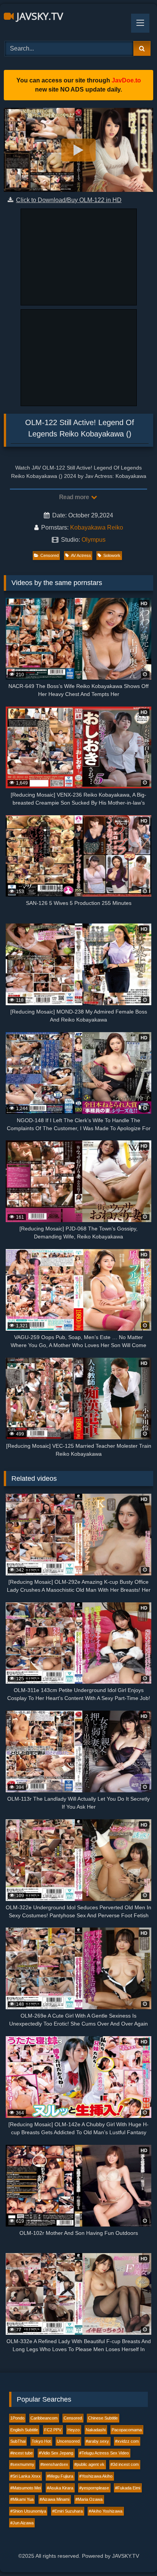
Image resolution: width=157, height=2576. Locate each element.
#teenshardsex (54, 2464)
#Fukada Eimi (128, 2488)
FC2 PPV (53, 2430)
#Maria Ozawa (89, 2499)
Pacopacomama (127, 2430)
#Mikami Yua (22, 2499)
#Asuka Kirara (60, 2488)
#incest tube (22, 2453)
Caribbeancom (44, 2418)
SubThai (18, 2441)
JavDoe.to (126, 80)
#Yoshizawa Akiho (96, 2476)
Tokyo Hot (41, 2441)
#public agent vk (89, 2464)
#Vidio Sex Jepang (56, 2453)
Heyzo (74, 2430)
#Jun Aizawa (22, 2523)
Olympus (94, 540)
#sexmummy (22, 2464)
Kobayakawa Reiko (97, 527)
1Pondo (17, 2418)
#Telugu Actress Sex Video (104, 2453)
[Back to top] (133, 2553)
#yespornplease (94, 2488)
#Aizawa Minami (54, 2499)
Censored (50, 555)
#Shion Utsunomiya (28, 2511)
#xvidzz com (127, 2441)
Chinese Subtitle (103, 2418)
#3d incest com (125, 2464)
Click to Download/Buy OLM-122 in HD (69, 200)
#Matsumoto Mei (26, 2488)
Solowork (112, 555)
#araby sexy (97, 2441)
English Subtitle (24, 2430)
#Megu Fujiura (60, 2476)
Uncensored (68, 2441)
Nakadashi (96, 2430)
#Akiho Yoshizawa (106, 2511)
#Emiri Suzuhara (67, 2511)
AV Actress (81, 555)
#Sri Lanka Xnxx (26, 2476)
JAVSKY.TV (38, 16)
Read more (75, 497)
